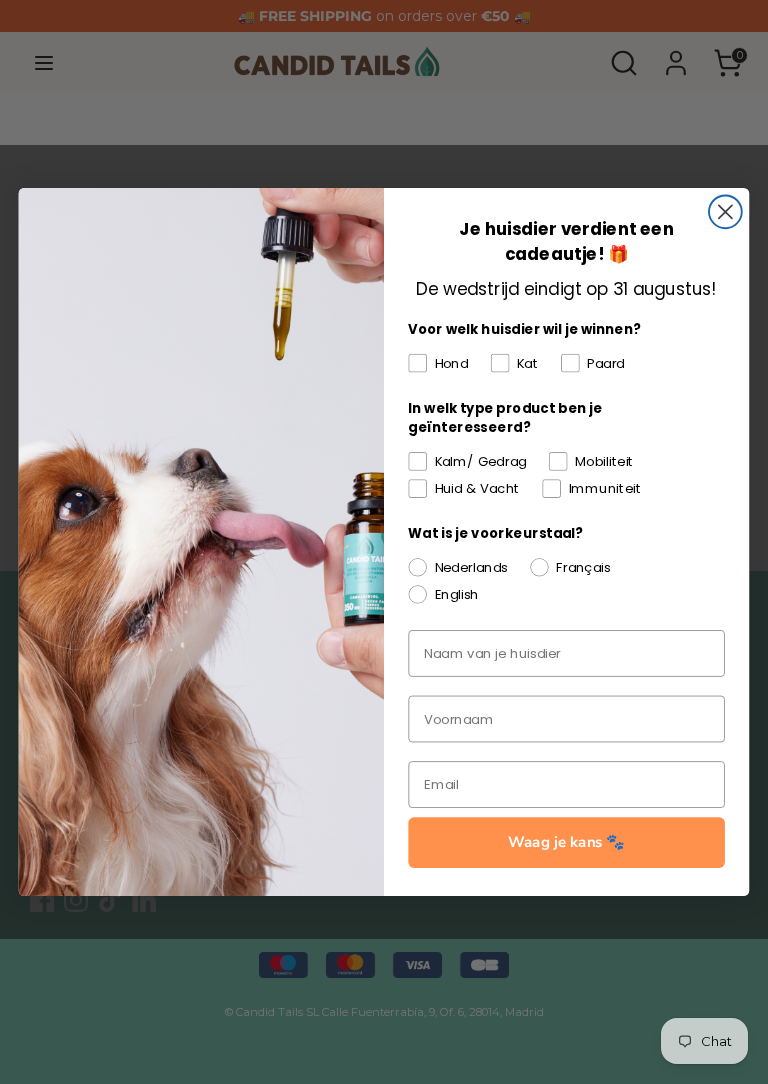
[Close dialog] (725, 211)
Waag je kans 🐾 (566, 842)
